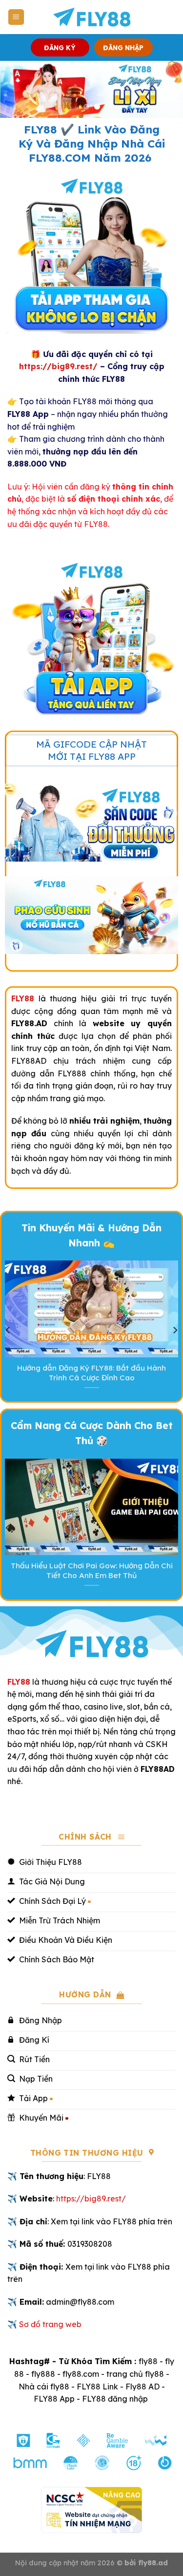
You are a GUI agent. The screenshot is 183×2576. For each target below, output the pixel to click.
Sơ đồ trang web (50, 2324)
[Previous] (8, 1330)
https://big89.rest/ (58, 366)
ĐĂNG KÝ (60, 47)
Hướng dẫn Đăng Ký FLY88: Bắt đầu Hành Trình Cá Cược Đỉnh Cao (91, 1373)
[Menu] (16, 17)
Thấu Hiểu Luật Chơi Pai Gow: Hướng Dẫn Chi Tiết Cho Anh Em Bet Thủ (92, 1570)
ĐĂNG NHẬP (123, 47)
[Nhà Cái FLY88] (92, 17)
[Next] (175, 1330)
